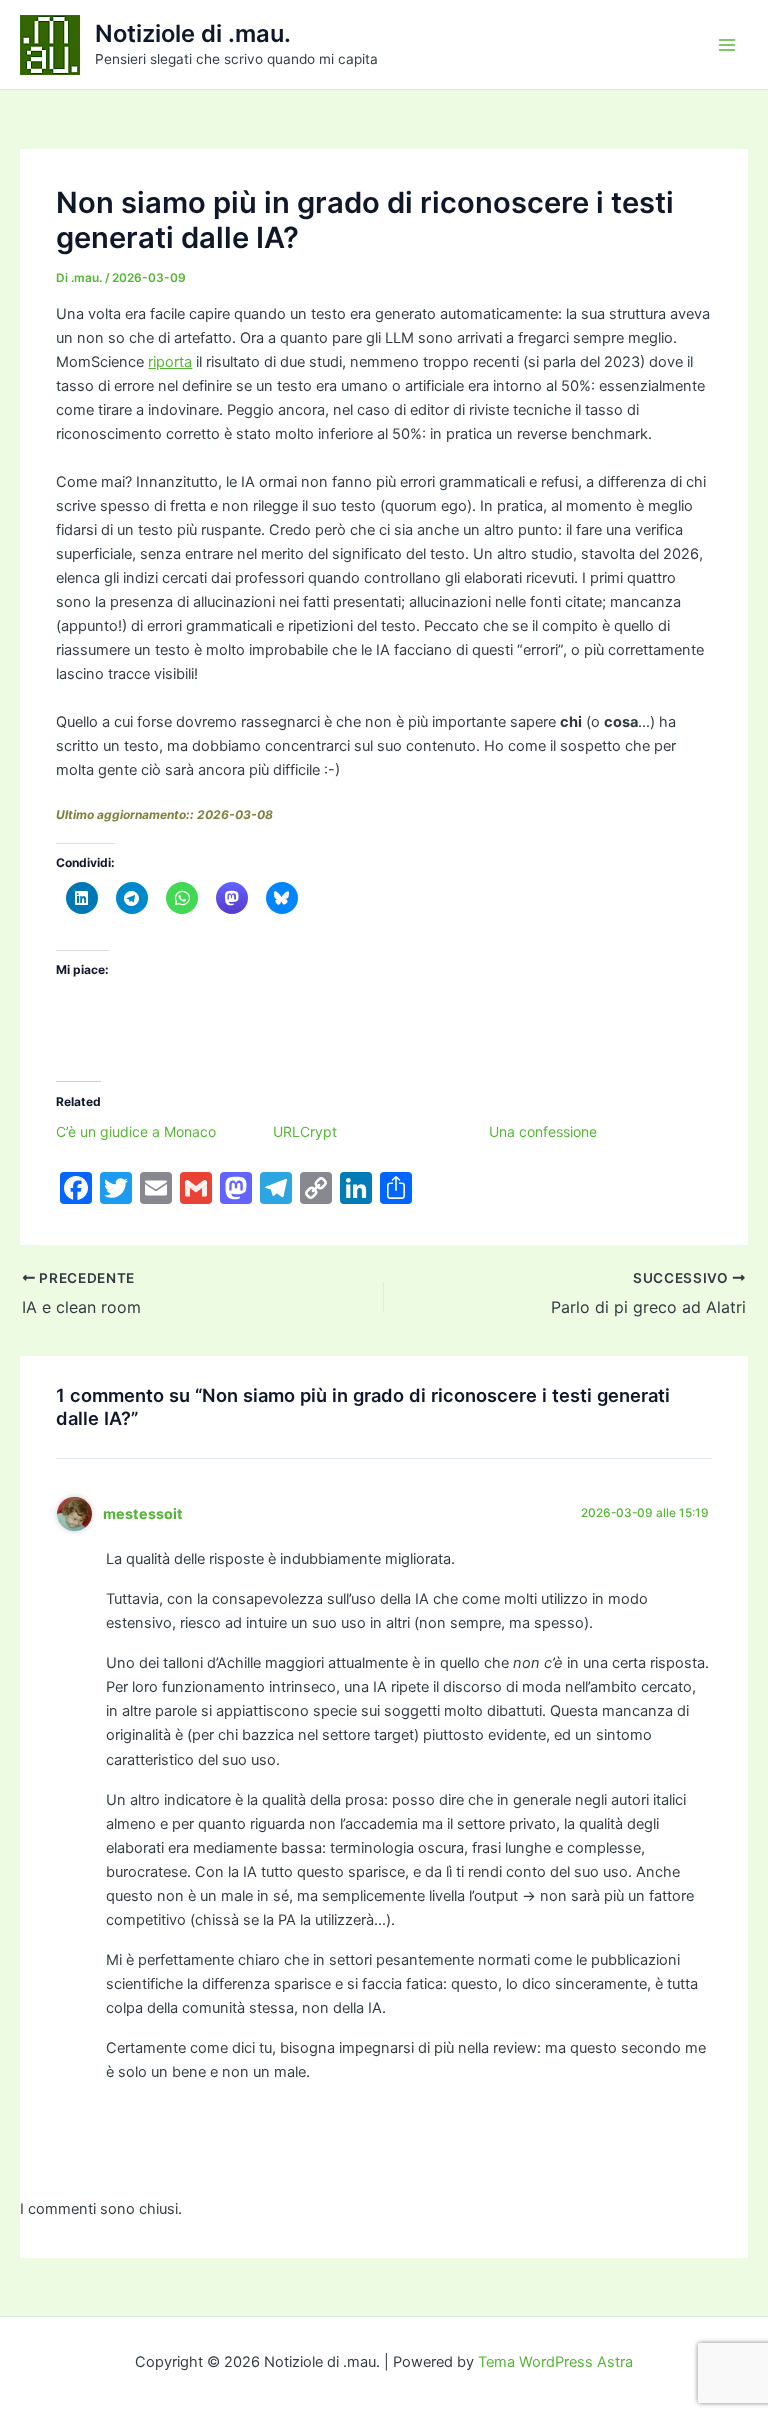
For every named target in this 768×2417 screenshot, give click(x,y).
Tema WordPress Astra (555, 2362)
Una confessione (543, 1131)
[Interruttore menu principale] (727, 45)
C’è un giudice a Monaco (136, 1131)
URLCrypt (305, 1131)
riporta (170, 362)
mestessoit (143, 1513)
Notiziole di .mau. (193, 33)
